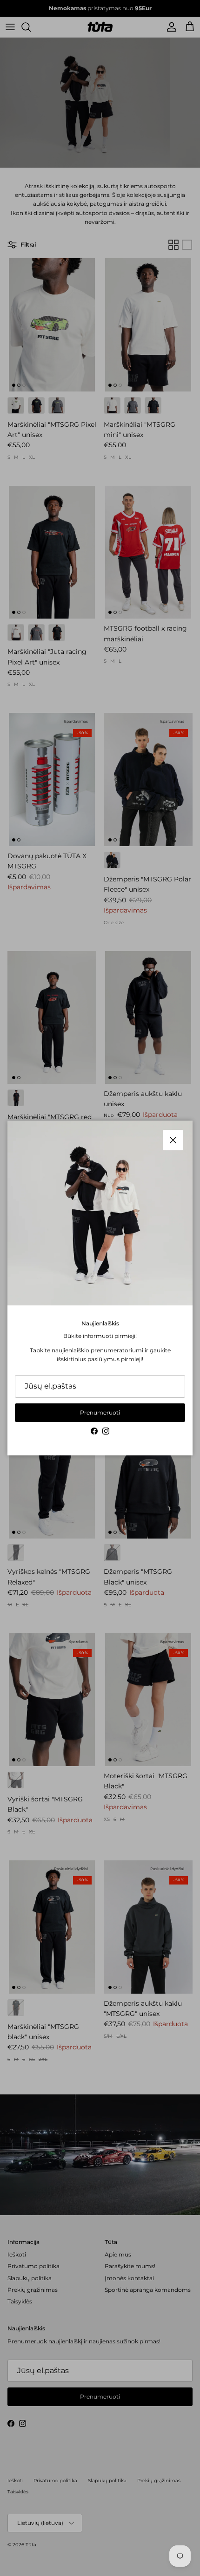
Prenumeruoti (100, 1412)
